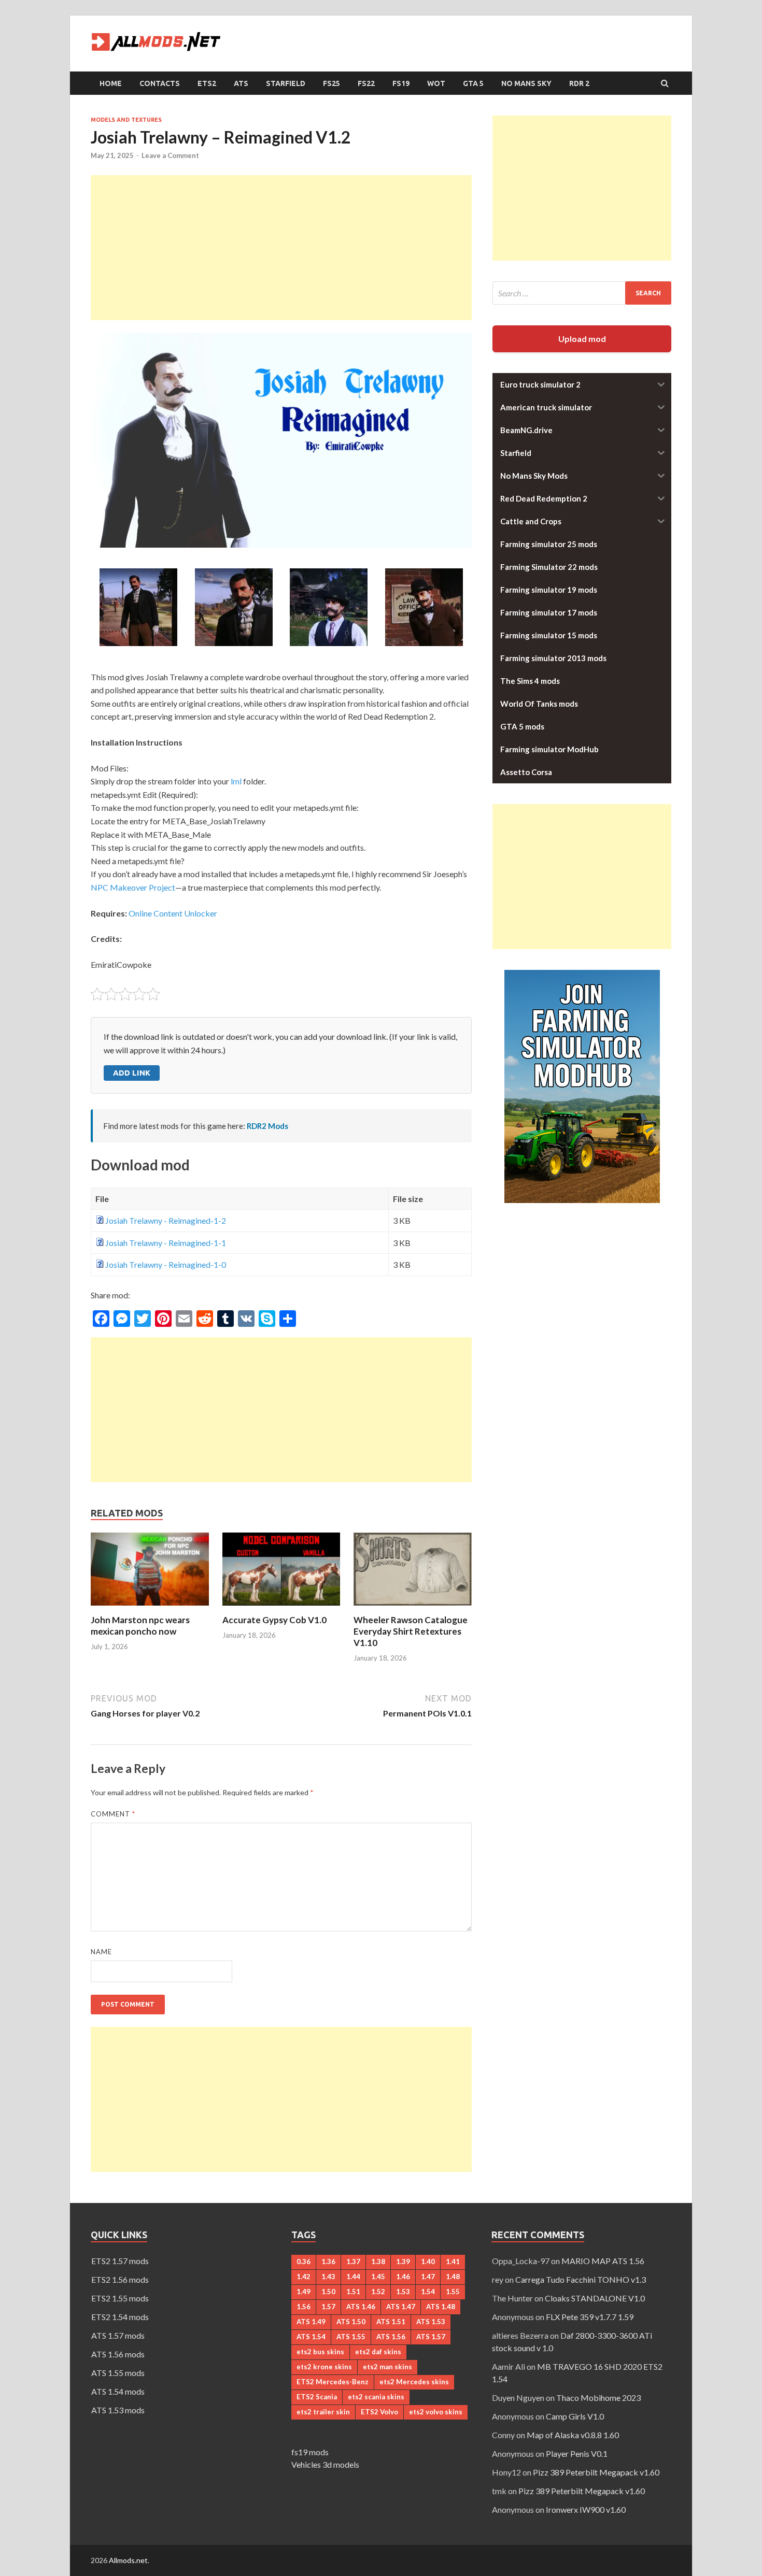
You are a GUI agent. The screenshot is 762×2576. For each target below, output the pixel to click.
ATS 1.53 (431, 2322)
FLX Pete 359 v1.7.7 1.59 (590, 2317)
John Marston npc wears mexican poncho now (140, 1626)
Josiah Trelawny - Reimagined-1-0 (166, 1264)
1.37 (353, 2262)
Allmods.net (128, 2560)
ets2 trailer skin (323, 2412)
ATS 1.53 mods (118, 2410)
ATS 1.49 (311, 2322)
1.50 (328, 2292)
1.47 (428, 2277)
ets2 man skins (387, 2367)
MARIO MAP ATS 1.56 (603, 2261)
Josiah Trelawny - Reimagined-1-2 (166, 1220)
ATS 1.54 (311, 2337)
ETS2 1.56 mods (120, 2279)
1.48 (453, 2277)
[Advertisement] (281, 248)
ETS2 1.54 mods (120, 2317)
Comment (113, 1814)
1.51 (353, 2292)
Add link (132, 1073)
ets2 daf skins (378, 2352)
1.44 (353, 2277)
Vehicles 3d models (325, 2464)
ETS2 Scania (317, 2397)
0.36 (304, 2262)
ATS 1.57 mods (118, 2335)
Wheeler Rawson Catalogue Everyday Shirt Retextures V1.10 (411, 1631)
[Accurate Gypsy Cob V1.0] (281, 1608)
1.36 (328, 2262)
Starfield (286, 83)
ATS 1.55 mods (118, 2373)
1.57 (328, 2307)
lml (236, 781)
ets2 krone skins (324, 2367)
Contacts (160, 83)
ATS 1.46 (361, 2307)
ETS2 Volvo (379, 2412)
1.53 (403, 2292)
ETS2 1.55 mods (120, 2298)
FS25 (331, 83)
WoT (436, 83)
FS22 (366, 83)
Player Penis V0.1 (577, 2453)
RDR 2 (579, 83)
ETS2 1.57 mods (120, 2261)
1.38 (378, 2262)
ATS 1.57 (431, 2337)
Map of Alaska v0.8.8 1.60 (573, 2435)
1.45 (378, 2277)
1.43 (328, 2277)
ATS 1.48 (441, 2307)
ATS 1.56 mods (118, 2354)
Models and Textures (126, 120)
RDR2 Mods (267, 1126)
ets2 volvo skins (436, 2412)
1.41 (453, 2262)
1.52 (378, 2292)
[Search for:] (582, 293)
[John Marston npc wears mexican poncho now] (150, 1608)
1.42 (304, 2277)
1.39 (403, 2262)
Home (111, 83)
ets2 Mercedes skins (414, 2382)
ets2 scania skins (376, 2397)
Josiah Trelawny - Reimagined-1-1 (166, 1243)
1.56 (304, 2307)
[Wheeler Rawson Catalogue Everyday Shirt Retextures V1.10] (413, 1608)
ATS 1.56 (391, 2337)
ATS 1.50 (351, 2322)
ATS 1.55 (351, 2337)
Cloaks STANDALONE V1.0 (595, 2298)
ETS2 (207, 83)
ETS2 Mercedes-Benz (333, 2382)
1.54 (428, 2292)
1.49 (304, 2292)
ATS (241, 83)
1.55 (453, 2292)
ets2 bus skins (320, 2352)
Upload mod (582, 339)
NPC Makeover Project (133, 887)
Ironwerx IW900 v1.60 (586, 2509)
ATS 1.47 (401, 2307)
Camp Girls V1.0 (575, 2416)
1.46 (403, 2277)
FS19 (401, 83)
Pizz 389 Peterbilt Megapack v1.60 (596, 2472)
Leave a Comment (170, 155)
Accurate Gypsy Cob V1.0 (274, 1620)
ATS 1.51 (391, 2322)
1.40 (428, 2262)
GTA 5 (473, 83)
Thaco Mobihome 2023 (598, 2398)
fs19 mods (310, 2452)
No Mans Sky (526, 83)
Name (101, 1952)
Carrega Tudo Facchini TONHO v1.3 (581, 2279)
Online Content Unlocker (173, 913)
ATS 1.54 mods (118, 2391)
